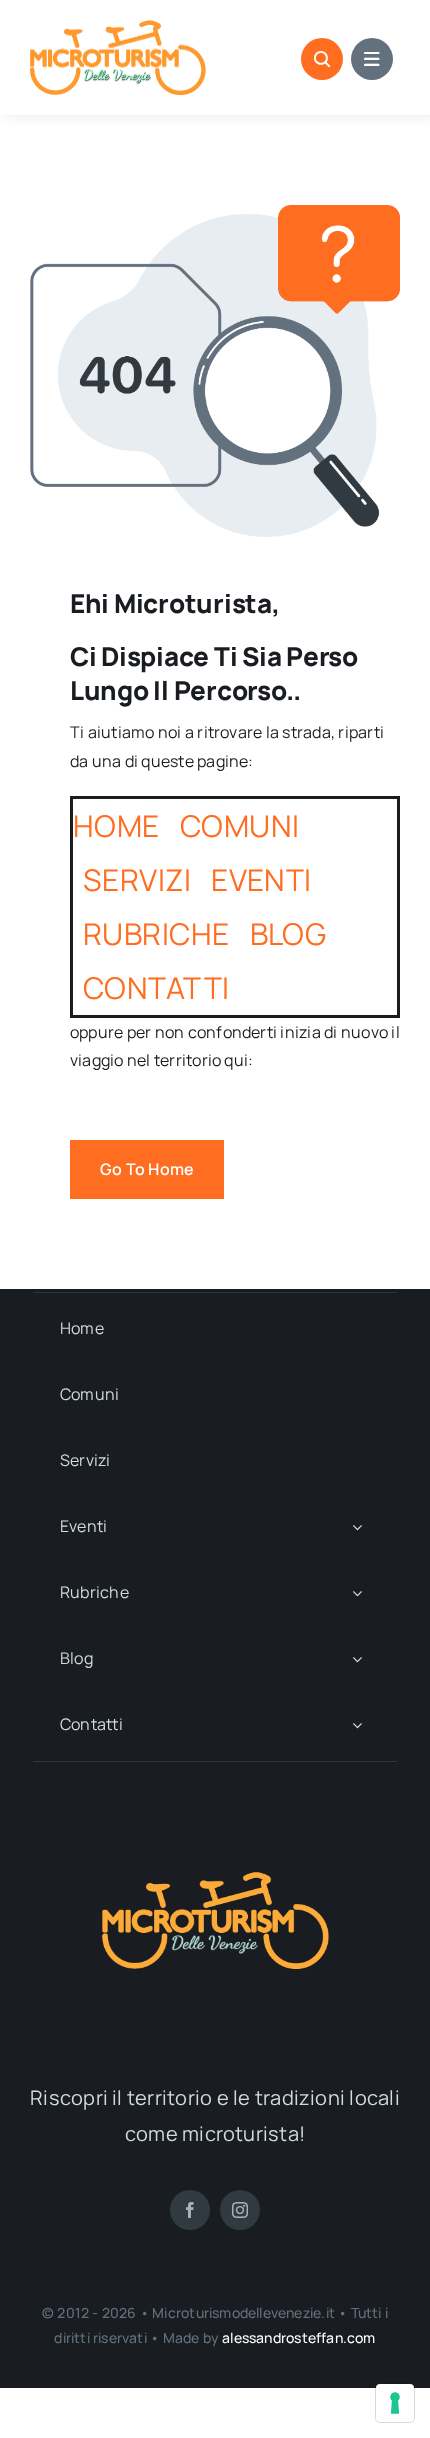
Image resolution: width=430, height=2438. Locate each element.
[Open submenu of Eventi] (357, 1526)
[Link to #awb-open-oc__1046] (322, 59)
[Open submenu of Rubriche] (357, 1592)
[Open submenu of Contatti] (357, 1724)
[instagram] (240, 2210)
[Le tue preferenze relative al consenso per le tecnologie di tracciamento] (395, 2403)
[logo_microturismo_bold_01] (118, 28)
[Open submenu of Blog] (357, 1658)
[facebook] (190, 2210)
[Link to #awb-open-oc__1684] (372, 59)
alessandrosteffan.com (298, 2337)
